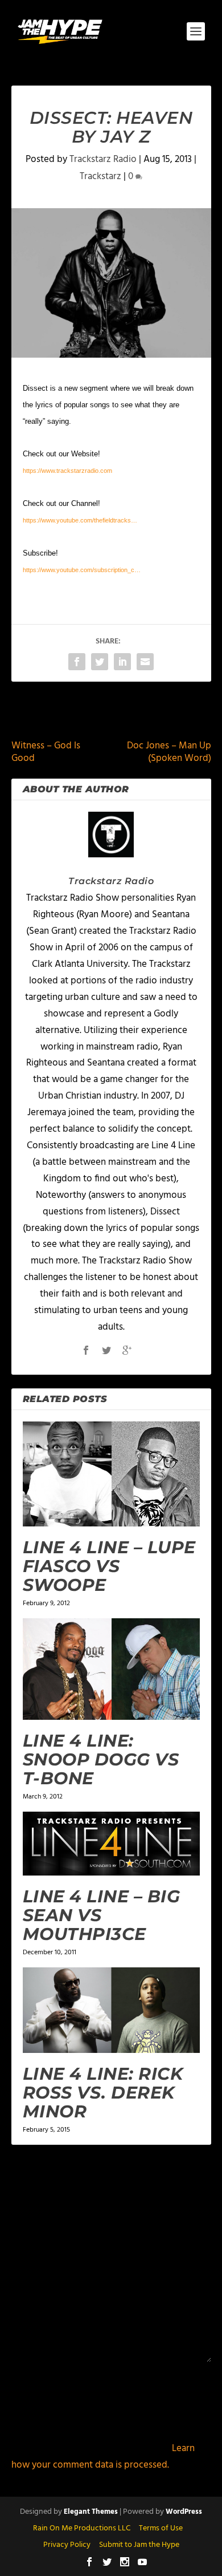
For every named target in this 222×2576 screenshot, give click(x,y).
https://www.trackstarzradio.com (67, 471)
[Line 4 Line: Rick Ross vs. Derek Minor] (111, 2010)
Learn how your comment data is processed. (103, 2457)
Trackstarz (100, 177)
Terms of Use (161, 2528)
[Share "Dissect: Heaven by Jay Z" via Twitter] (100, 662)
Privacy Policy (67, 2545)
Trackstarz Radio (103, 159)
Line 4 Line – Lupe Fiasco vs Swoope (109, 1566)
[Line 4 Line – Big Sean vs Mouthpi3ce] (111, 1844)
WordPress (184, 2512)
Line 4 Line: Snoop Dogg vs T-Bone (101, 1759)
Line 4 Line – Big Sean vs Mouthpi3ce (102, 1915)
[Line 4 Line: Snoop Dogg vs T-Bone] (111, 1669)
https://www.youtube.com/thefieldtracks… (80, 520)
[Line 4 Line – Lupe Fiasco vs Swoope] (111, 1474)
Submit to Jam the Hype (139, 2545)
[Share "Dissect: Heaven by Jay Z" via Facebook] (77, 662)
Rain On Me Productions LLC (82, 2528)
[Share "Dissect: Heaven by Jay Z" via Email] (145, 662)
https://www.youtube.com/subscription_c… (82, 570)
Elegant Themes (91, 2512)
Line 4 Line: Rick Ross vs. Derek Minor (103, 2093)
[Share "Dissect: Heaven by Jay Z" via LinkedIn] (122, 662)
